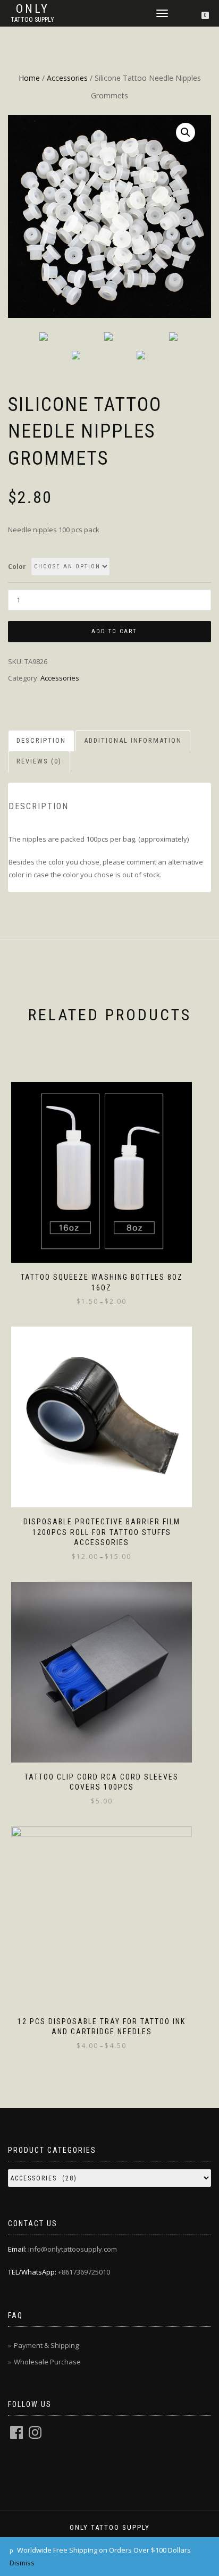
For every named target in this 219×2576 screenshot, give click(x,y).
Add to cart (114, 631)
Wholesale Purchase (47, 2362)
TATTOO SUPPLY (32, 20)
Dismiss (22, 2563)
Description (41, 740)
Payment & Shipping (46, 2345)
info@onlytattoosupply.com (73, 2249)
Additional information (133, 740)
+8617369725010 (84, 2272)
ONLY (33, 9)
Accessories (67, 78)
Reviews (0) (39, 761)
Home (29, 78)
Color (17, 567)
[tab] (42, 741)
